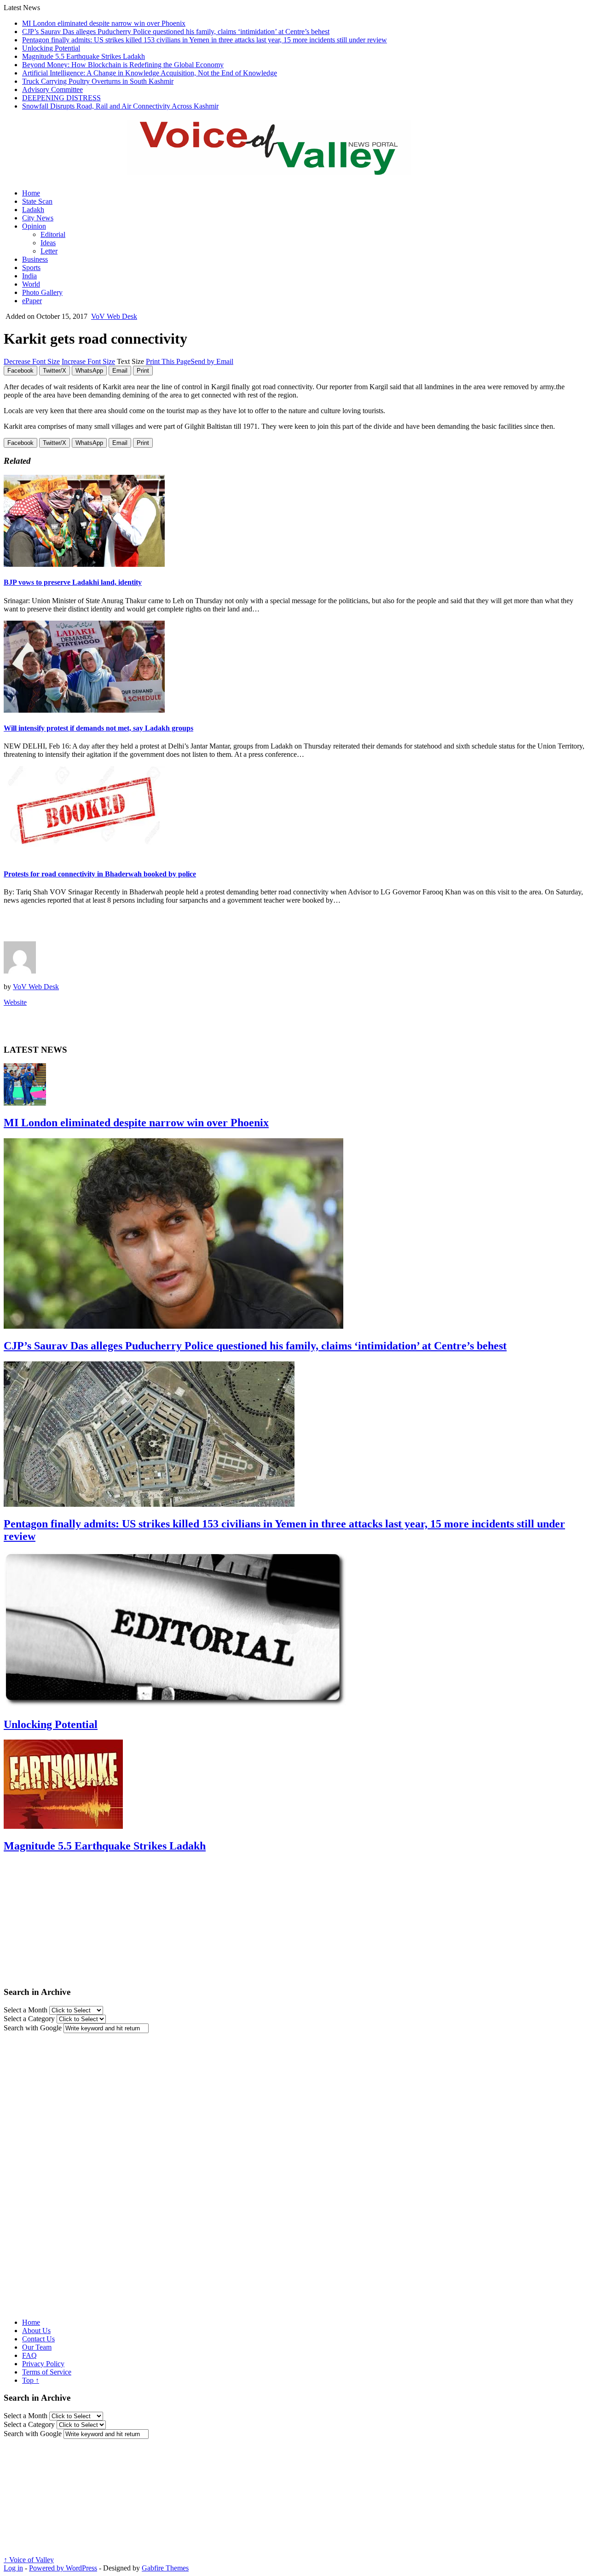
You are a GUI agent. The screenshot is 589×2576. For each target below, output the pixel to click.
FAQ (29, 2355)
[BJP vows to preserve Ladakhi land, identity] (84, 564)
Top (31, 2380)
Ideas (48, 243)
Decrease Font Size (32, 361)
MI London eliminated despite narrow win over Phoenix (104, 23)
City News (38, 218)
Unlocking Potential (51, 48)
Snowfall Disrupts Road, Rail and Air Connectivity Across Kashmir (120, 106)
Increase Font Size (88, 361)
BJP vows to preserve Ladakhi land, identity (73, 582)
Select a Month (26, 2010)
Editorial (53, 234)
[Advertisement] (111, 926)
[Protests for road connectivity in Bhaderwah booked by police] (84, 856)
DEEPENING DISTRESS (61, 98)
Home (31, 193)
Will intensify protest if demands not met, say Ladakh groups (98, 728)
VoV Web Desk (114, 316)
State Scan (37, 201)
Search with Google (33, 2028)
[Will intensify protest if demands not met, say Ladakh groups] (84, 710)
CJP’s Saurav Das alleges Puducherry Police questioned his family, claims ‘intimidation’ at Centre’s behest (176, 32)
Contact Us (38, 2339)
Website (15, 1002)
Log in (13, 2568)
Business (35, 259)
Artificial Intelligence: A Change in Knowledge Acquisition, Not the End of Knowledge (150, 73)
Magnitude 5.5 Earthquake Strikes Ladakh (84, 56)
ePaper (32, 301)
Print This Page (168, 361)
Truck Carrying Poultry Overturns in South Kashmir (98, 81)
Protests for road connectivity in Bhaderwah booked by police (100, 874)
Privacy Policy (43, 2364)
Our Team (37, 2347)
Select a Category (29, 2019)
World (31, 284)
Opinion (34, 226)
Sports (31, 268)
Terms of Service (47, 2372)
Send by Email (212, 361)
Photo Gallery (42, 292)
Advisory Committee (52, 89)
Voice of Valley (29, 2560)
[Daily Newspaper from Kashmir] (280, 170)
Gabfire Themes (165, 2568)
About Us (36, 2331)
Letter (49, 251)
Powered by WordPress (63, 2568)
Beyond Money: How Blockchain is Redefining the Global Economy (123, 65)
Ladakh (33, 210)
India (29, 276)
